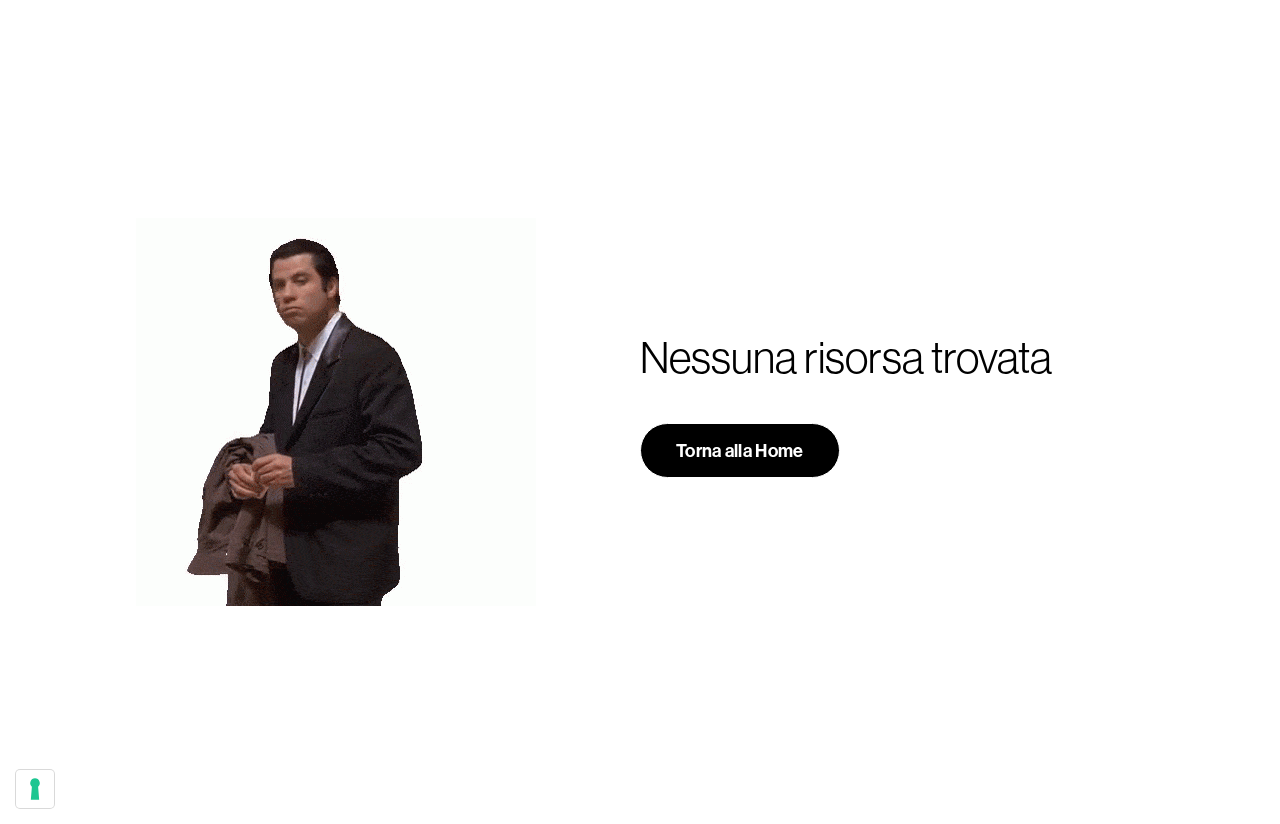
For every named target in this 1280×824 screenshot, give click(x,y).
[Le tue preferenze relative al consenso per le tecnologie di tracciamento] (35, 789)
